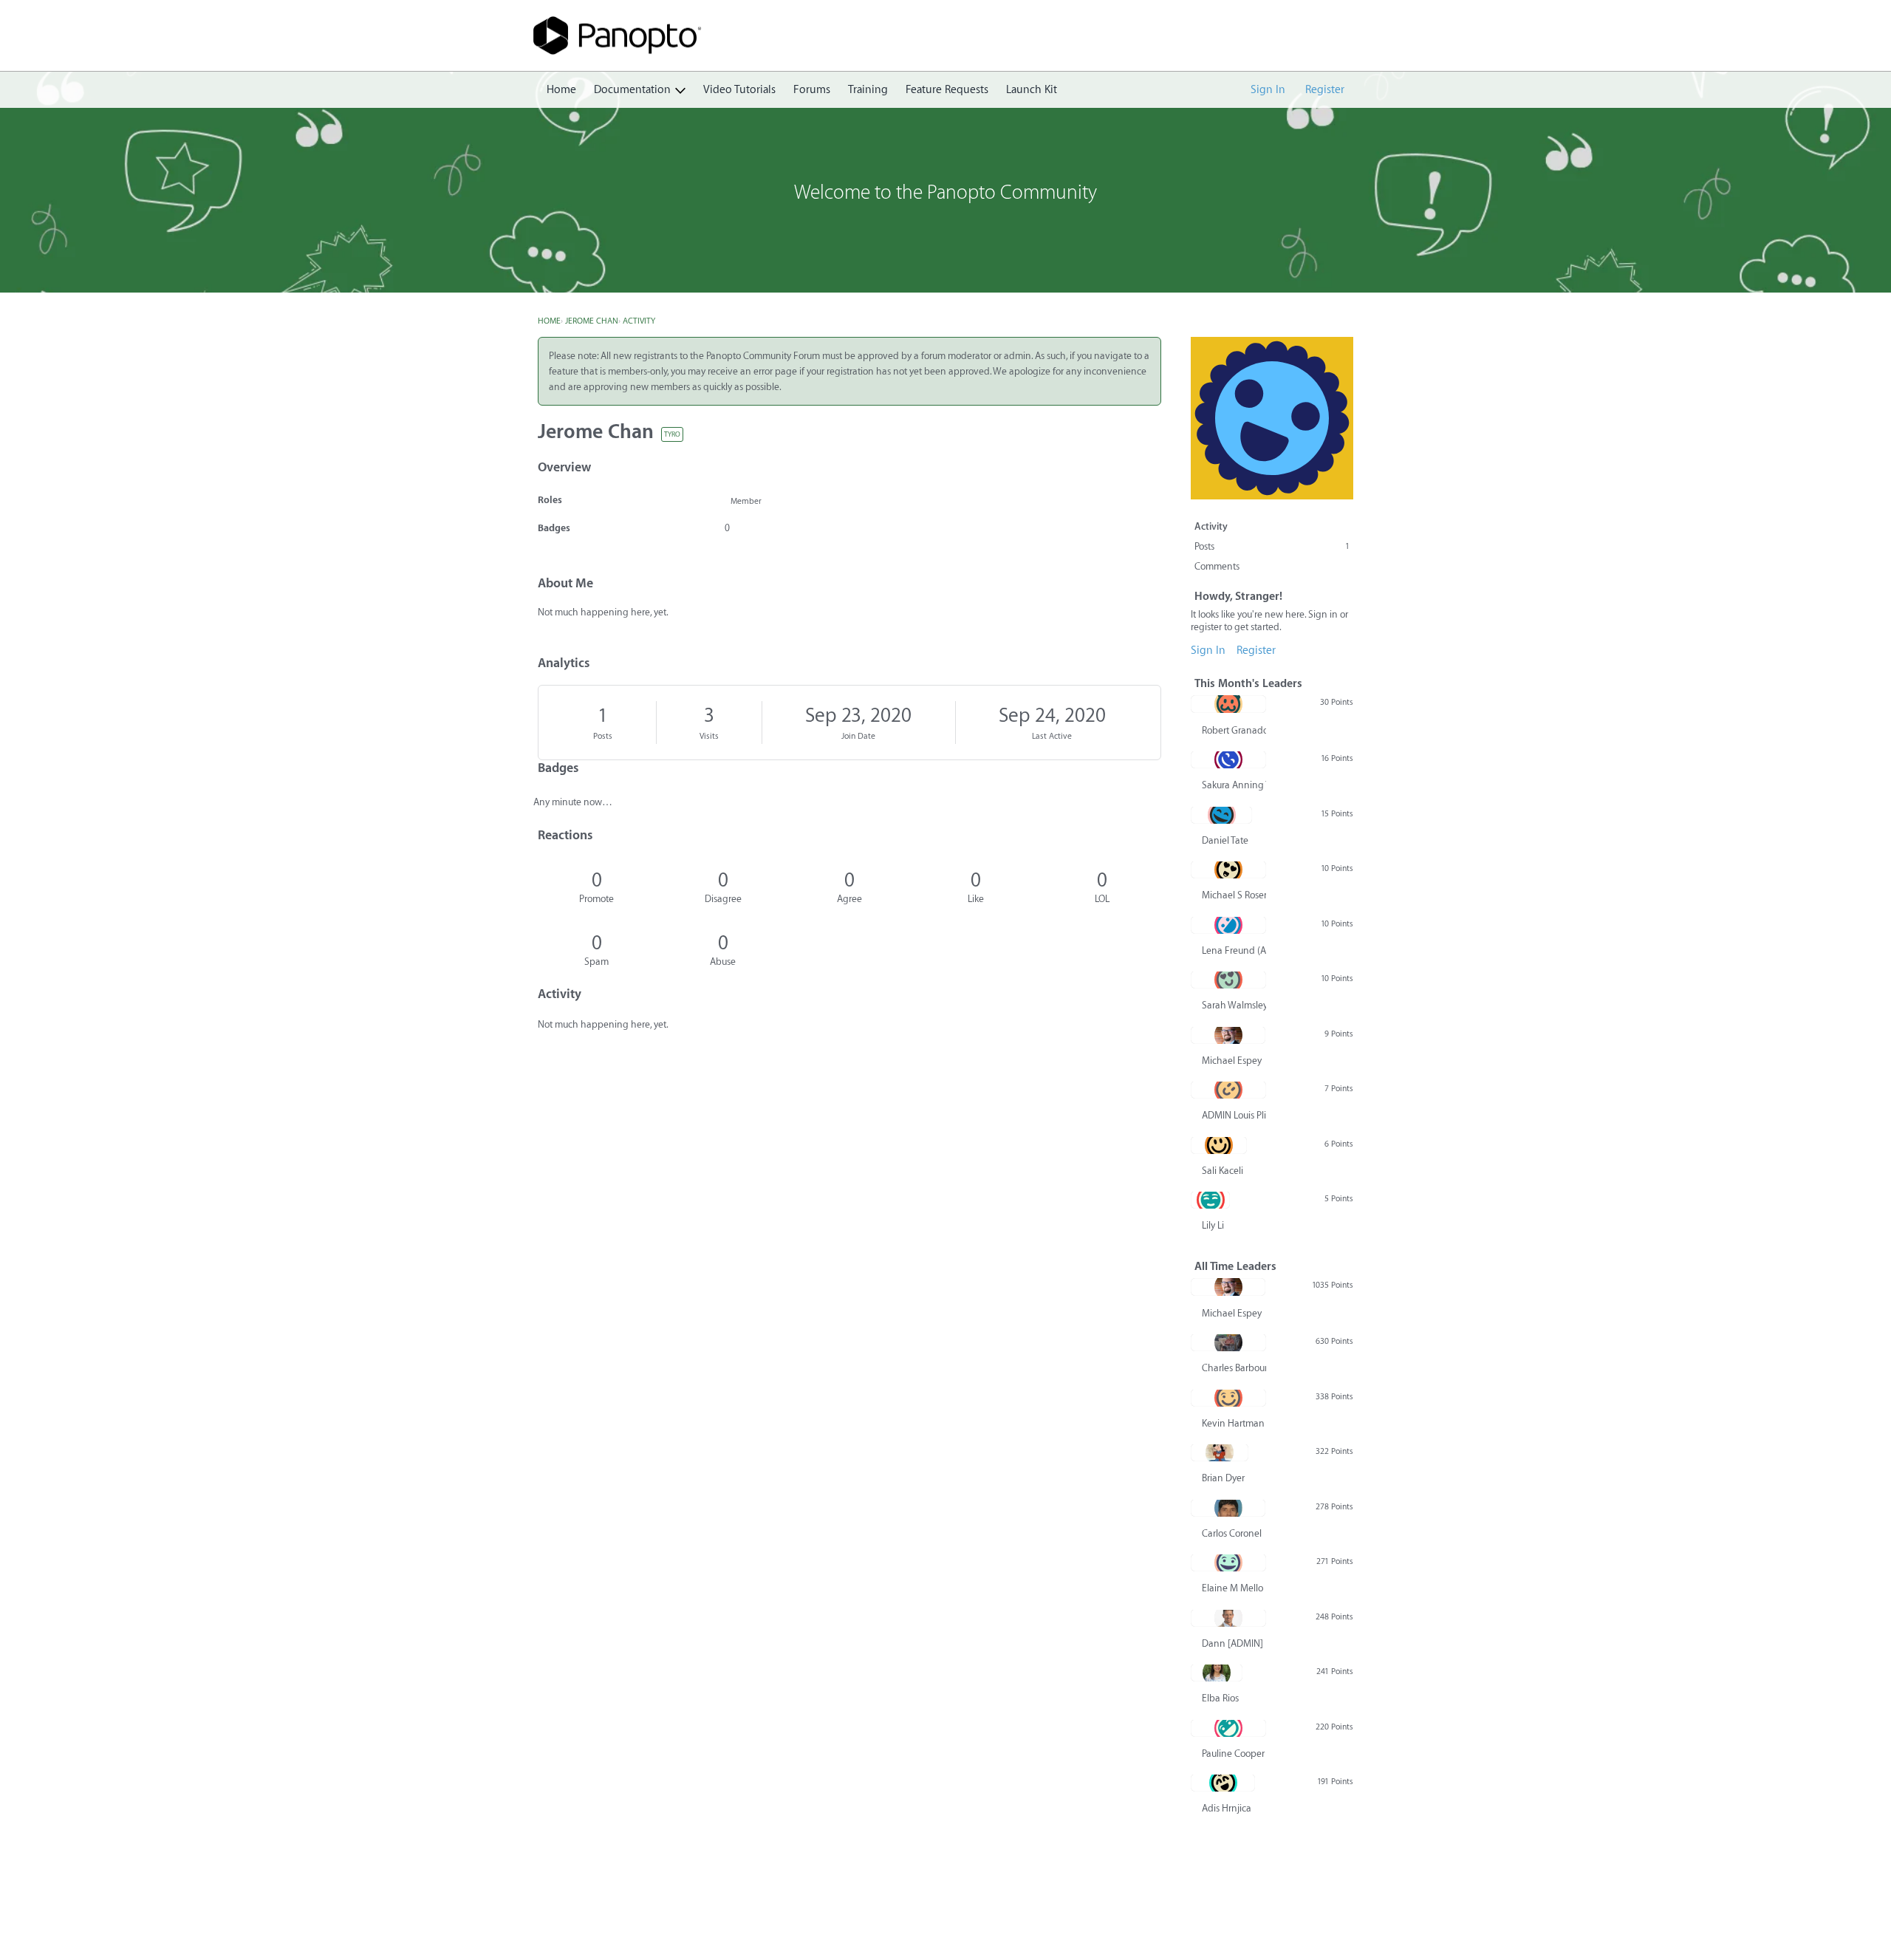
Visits (709, 736)
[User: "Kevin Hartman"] (1228, 1398)
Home (561, 90)
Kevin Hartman (1233, 1423)
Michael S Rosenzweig (1234, 895)
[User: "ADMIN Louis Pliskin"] (1228, 1090)
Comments (1217, 566)
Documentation (632, 90)
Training (868, 90)
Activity (1211, 526)
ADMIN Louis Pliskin (1234, 1115)
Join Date (858, 736)
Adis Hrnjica (1227, 1808)
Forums (812, 90)
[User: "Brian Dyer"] (1220, 1452)
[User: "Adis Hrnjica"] (1223, 1783)
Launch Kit (1032, 90)
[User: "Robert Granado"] (1228, 704)
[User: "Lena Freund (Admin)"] (1228, 925)
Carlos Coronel (1232, 1533)
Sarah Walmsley (1234, 1005)
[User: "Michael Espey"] (1228, 1035)
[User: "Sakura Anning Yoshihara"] (1228, 759)
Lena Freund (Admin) (1234, 950)
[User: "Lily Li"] (1210, 1200)
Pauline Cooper (1233, 1754)
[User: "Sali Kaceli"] (1219, 1145)
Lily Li (1213, 1225)
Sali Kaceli (1223, 1171)
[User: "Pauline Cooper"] (1228, 1728)
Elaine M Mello (1232, 1588)
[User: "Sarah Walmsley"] (1228, 980)
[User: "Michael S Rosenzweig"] (1228, 870)
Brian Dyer (1223, 1478)
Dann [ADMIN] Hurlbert (1234, 1643)
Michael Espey (1232, 1061)
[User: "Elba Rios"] (1217, 1673)
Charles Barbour (1234, 1368)
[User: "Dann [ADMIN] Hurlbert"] (1228, 1618)
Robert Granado (1234, 730)
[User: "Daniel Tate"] (1221, 815)
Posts (603, 736)
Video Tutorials (739, 90)
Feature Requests (947, 90)
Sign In (1268, 90)
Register (1325, 90)
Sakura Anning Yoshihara (1234, 785)
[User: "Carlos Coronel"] (1228, 1508)
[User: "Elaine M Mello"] (1228, 1563)
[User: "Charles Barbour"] (1228, 1342)
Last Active (1052, 736)
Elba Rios (1220, 1698)
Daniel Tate (1225, 840)
